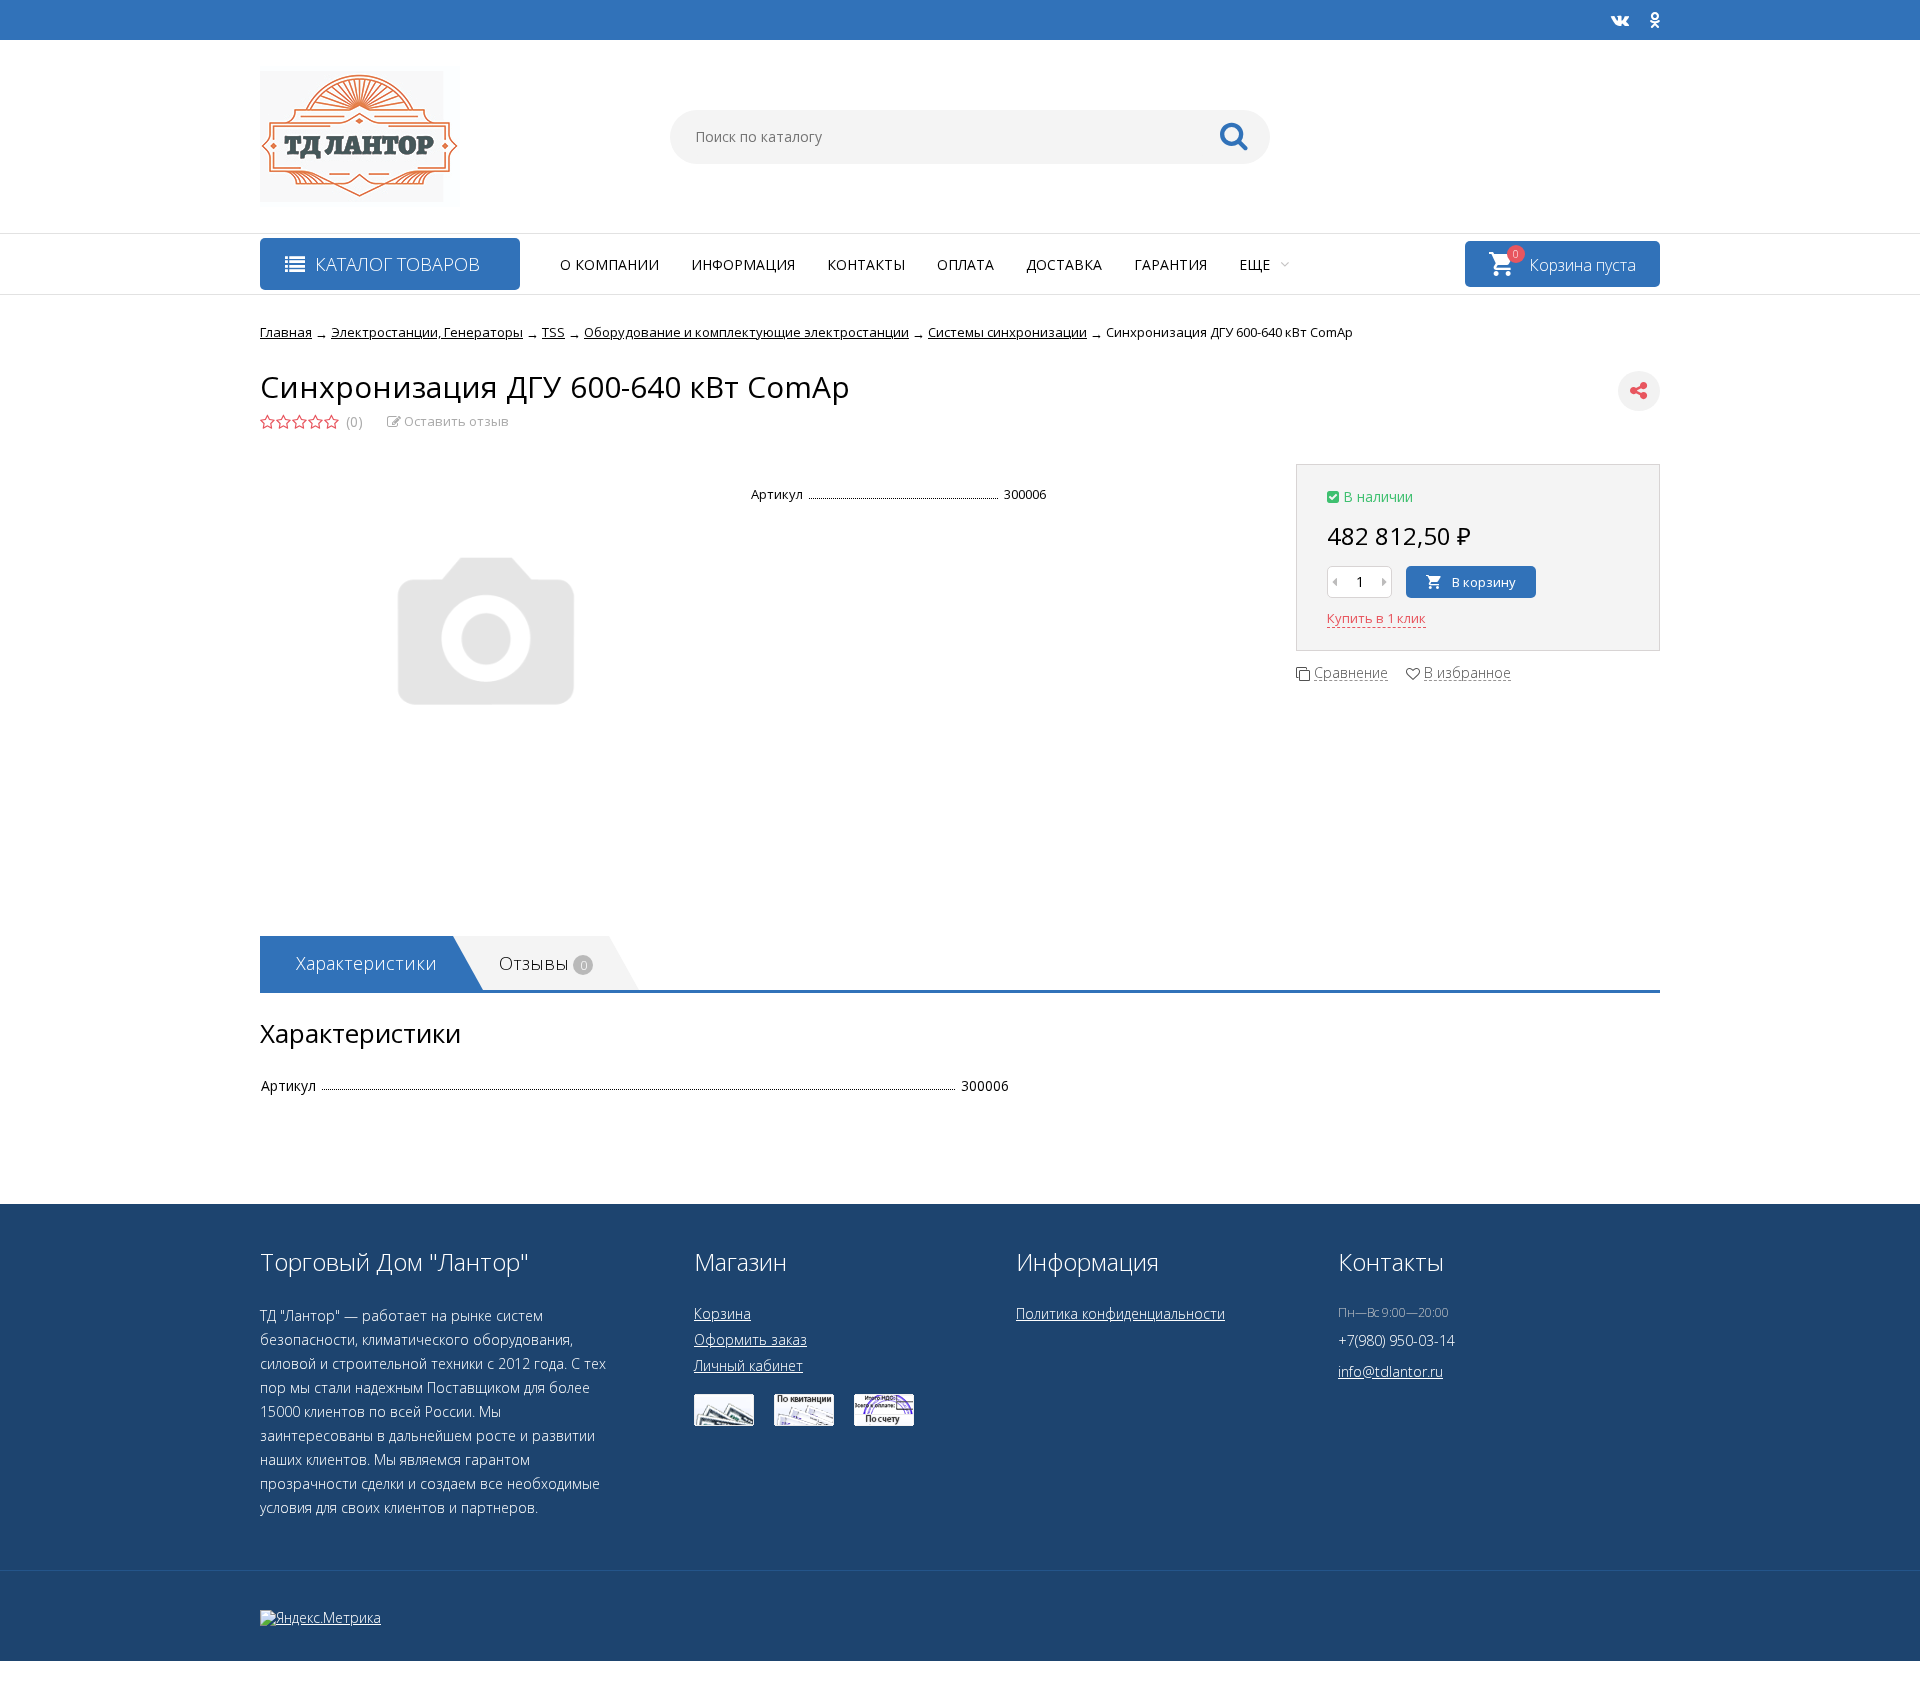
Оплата (965, 264)
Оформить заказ (750, 1339)
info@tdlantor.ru (1390, 1371)
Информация (743, 264)
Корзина (722, 1313)
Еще (1256, 264)
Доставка (1064, 264)
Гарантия (1170, 264)
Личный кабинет (748, 1365)
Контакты (866, 264)
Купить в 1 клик (1376, 618)
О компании (609, 264)
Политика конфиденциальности (1120, 1313)
